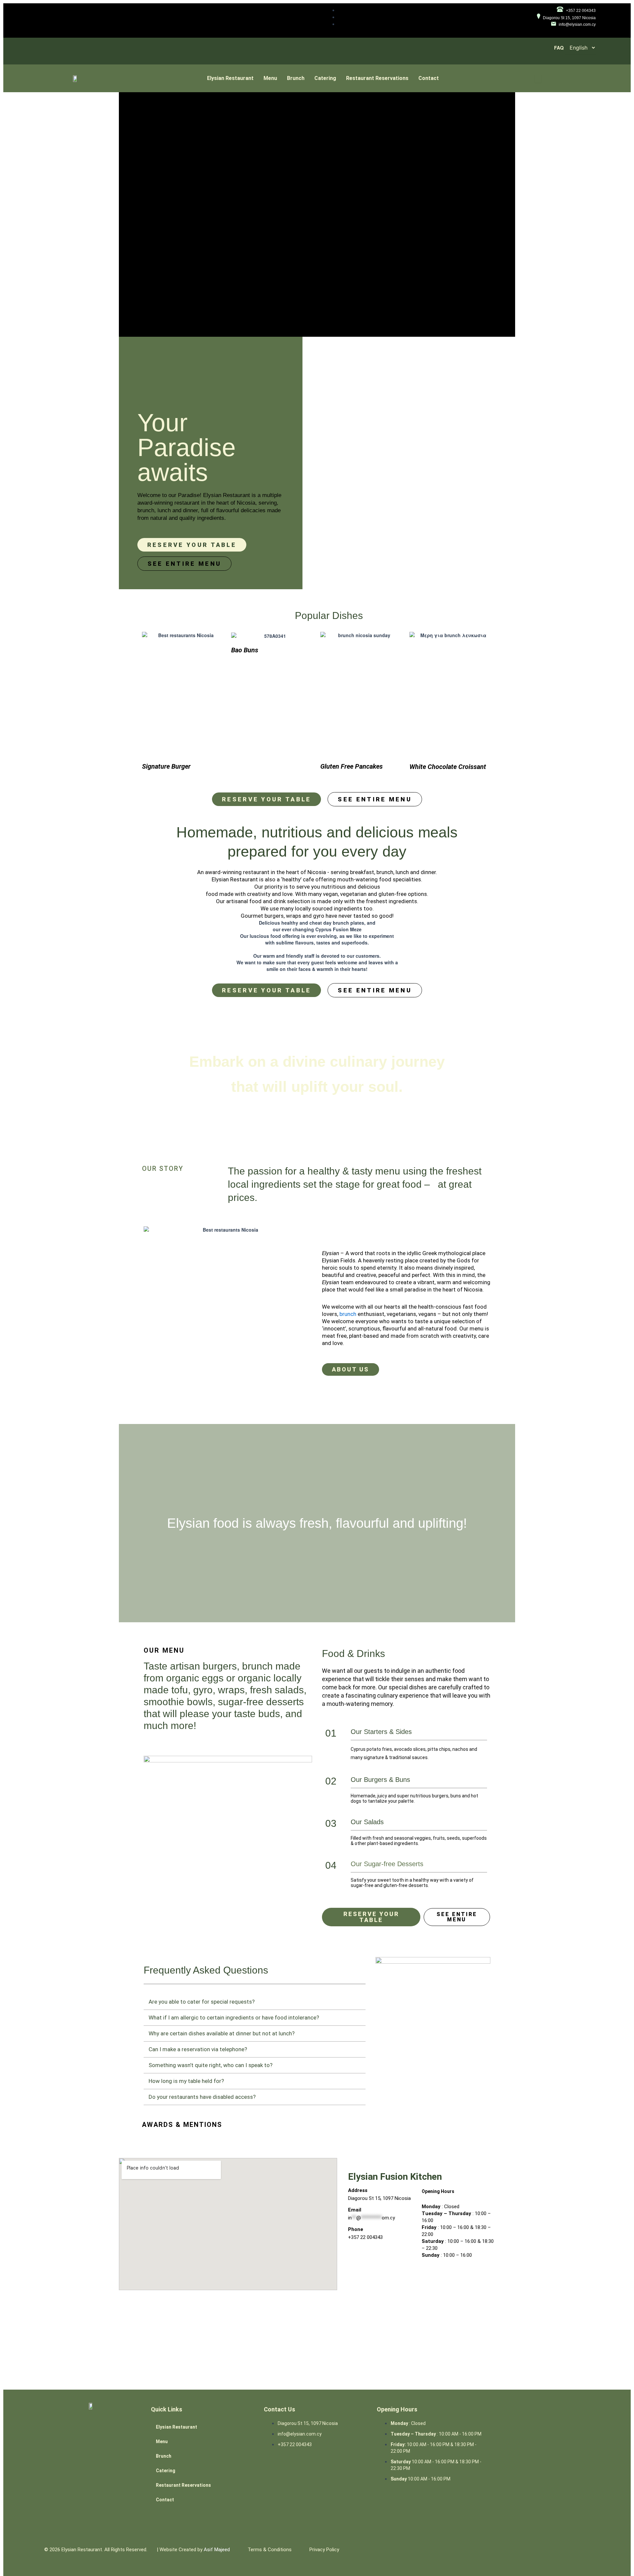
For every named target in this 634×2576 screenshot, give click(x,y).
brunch (348, 1314)
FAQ (559, 48)
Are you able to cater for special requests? (202, 2002)
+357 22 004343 (365, 2237)
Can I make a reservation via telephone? (198, 2049)
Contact (429, 78)
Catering (325, 78)
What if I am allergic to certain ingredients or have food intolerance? (234, 2018)
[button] (255, 2002)
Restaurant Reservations (377, 78)
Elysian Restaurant (230, 78)
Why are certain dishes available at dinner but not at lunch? (222, 2033)
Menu (270, 78)
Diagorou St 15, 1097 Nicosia (379, 2198)
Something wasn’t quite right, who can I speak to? (211, 2065)
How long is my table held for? (186, 2081)
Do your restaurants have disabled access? (202, 2097)
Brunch (296, 78)
